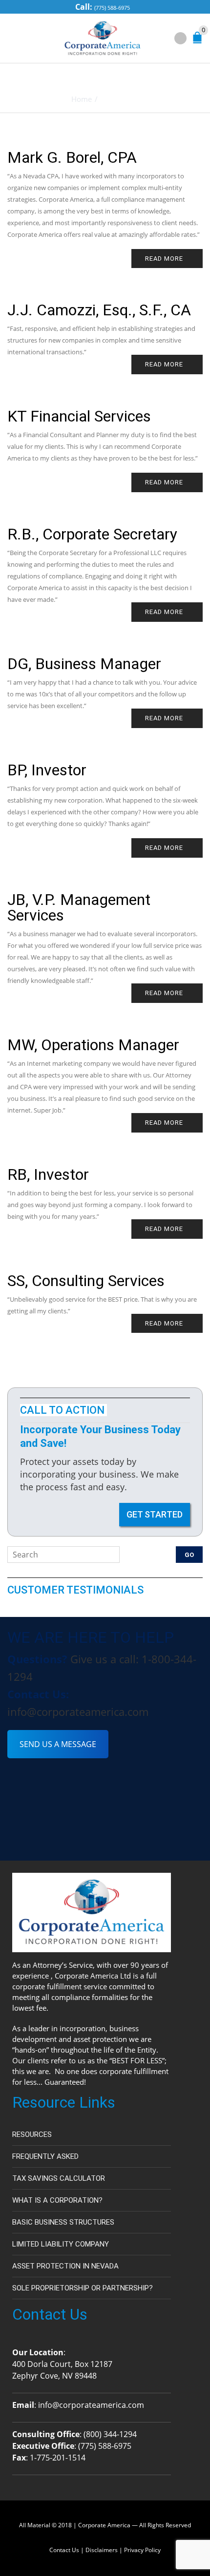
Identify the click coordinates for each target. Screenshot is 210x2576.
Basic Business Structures (63, 2222)
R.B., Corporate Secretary (92, 534)
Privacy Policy (142, 2550)
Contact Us (64, 2550)
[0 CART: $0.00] (199, 40)
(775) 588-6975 (112, 8)
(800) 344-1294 (110, 2434)
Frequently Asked (45, 2156)
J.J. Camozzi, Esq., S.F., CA (99, 310)
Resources (32, 2134)
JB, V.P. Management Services (79, 907)
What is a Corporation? (57, 2200)
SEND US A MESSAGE (58, 1744)
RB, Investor (48, 1174)
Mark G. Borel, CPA (72, 157)
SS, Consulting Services (86, 1281)
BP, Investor (47, 770)
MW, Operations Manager (93, 1045)
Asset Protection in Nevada (65, 2266)
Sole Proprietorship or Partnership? (83, 2288)
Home (82, 99)
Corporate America (104, 2525)
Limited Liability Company (61, 2244)
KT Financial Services (79, 416)
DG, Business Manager (84, 664)
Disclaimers (102, 2550)
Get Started (155, 1514)
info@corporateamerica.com (78, 1711)
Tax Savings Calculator (59, 2178)
